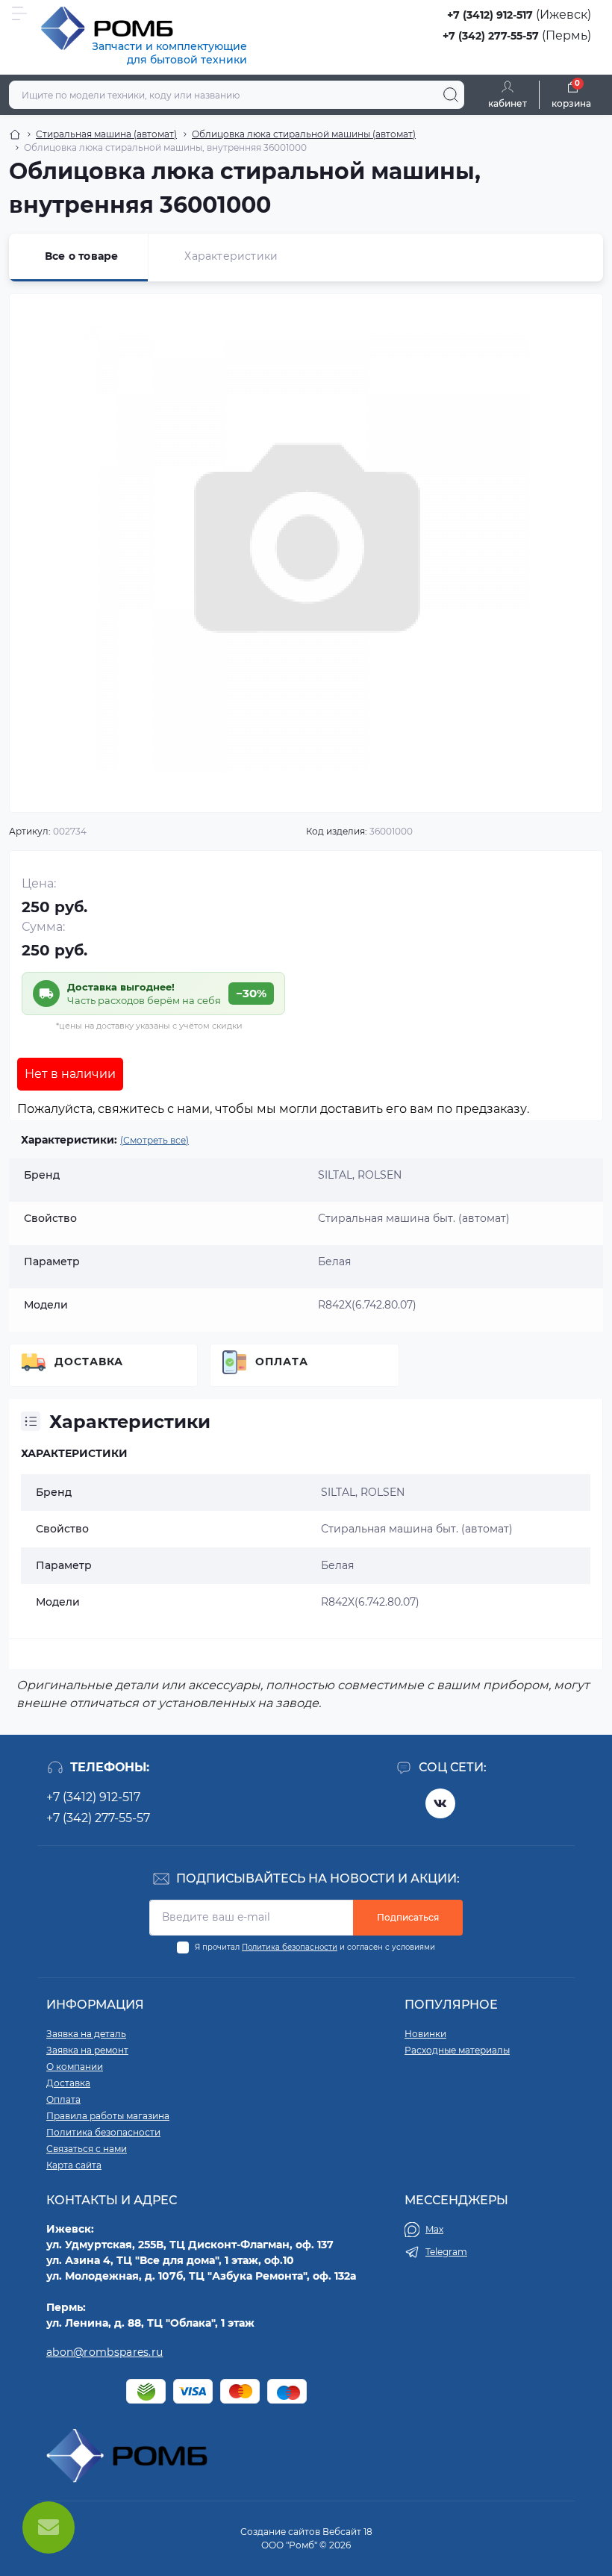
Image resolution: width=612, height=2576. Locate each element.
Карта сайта (74, 2165)
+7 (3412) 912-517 (490, 15)
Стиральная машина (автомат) (106, 134)
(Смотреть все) (154, 1140)
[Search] (451, 95)
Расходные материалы (457, 2050)
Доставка (89, 1362)
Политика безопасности (290, 1947)
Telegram (446, 2252)
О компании (75, 2067)
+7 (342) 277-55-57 (491, 36)
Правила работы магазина (108, 2116)
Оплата (282, 1362)
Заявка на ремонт (87, 2050)
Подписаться (408, 1917)
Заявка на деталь (86, 2034)
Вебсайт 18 (347, 2532)
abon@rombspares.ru (104, 2352)
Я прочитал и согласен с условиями (315, 1947)
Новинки (425, 2034)
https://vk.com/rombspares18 (440, 1803)
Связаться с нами (87, 2149)
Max (434, 2229)
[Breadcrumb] (15, 134)
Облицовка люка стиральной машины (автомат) (304, 134)
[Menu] (19, 13)
